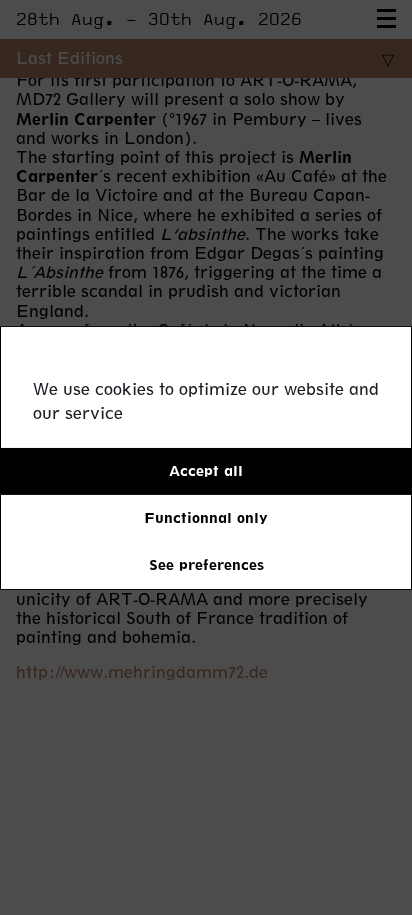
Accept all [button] (206, 470)
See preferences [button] (206, 564)
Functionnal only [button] (206, 517)
